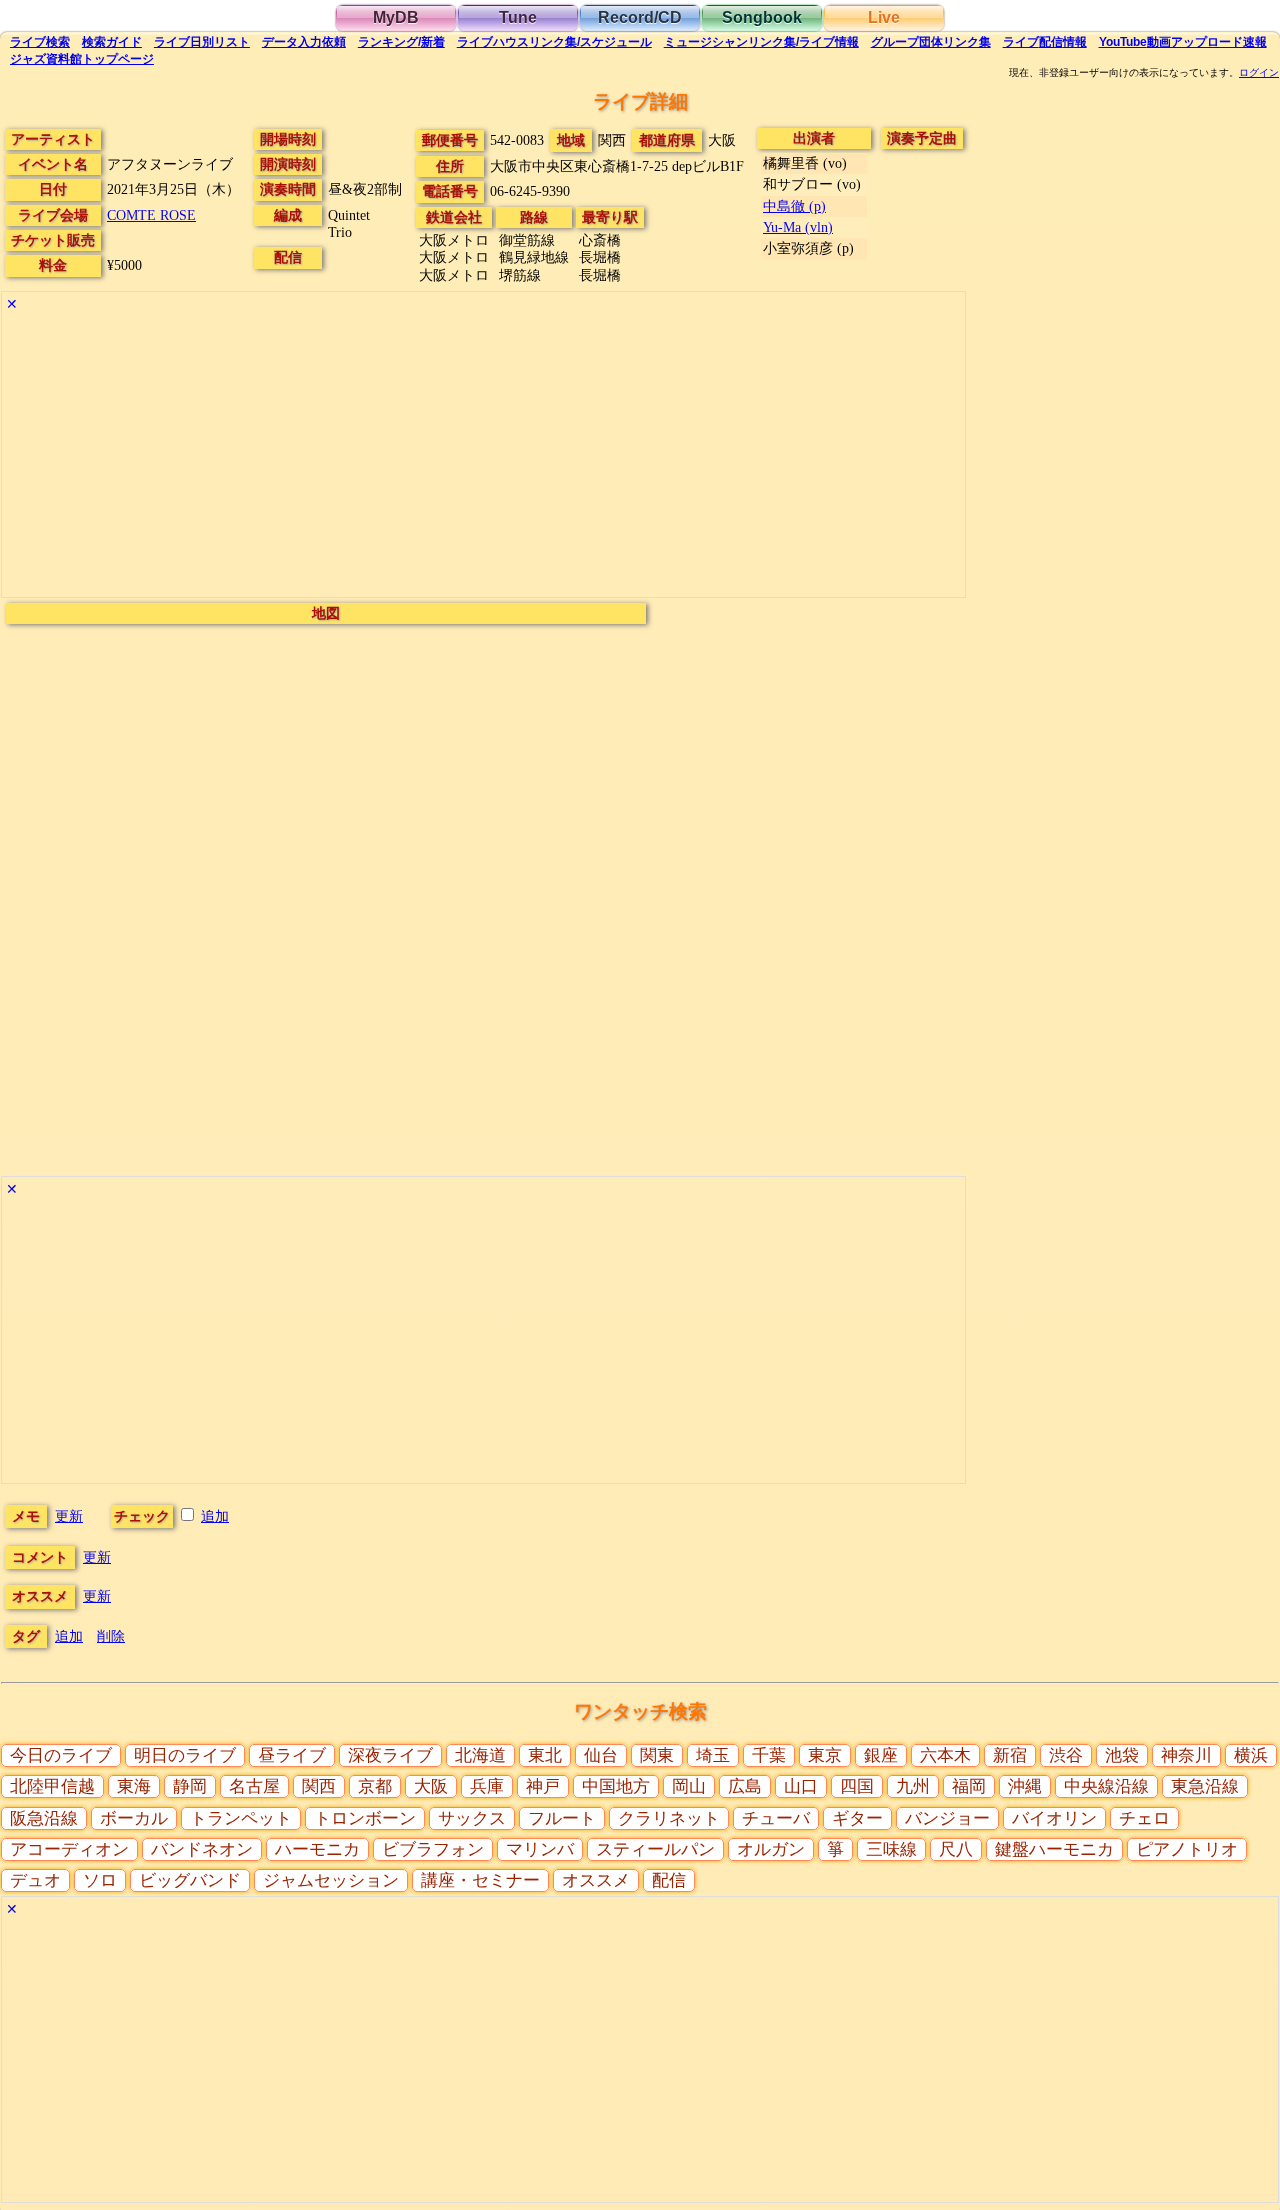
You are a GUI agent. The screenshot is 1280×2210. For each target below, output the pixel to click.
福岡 (969, 1786)
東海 (134, 1786)
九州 (913, 1786)
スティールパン (655, 1849)
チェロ (1144, 1818)
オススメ (596, 1880)
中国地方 (616, 1786)
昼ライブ (292, 1755)
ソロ (100, 1880)
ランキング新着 (401, 42)
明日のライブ (185, 1755)
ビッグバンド (190, 1880)
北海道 (480, 1755)
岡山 (689, 1786)
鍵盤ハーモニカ (1054, 1849)
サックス (472, 1818)
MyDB (396, 17)
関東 (657, 1755)
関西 (319, 1786)
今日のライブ (61, 1755)
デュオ (35, 1880)
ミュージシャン (761, 42)
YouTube (1183, 42)
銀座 (881, 1755)
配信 (1045, 42)
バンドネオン (202, 1849)
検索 (40, 42)
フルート (562, 1818)
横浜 (1251, 1755)
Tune (518, 17)
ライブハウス (554, 42)
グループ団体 (931, 42)
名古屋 (254, 1786)
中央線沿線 (1106, 1786)
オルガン (771, 1849)
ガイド (112, 42)
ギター (857, 1818)
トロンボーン (365, 1818)
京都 (375, 1786)
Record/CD (640, 17)
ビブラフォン (433, 1849)
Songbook (762, 17)
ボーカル (134, 1818)
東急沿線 (1205, 1786)
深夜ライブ (390, 1755)
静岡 (190, 1786)
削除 (111, 1636)
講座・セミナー (480, 1880)
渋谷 (1066, 1755)
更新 (69, 1516)
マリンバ (540, 1849)
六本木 (945, 1755)
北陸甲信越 (52, 1786)
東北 (545, 1755)
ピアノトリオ (1187, 1849)
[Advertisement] (483, 457)
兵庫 (487, 1786)
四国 (857, 1786)
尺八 (956, 1849)
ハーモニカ (317, 1849)
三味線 (891, 1849)
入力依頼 (304, 42)
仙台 (601, 1755)
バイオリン (1054, 1818)
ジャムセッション (331, 1880)
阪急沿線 (44, 1818)
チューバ (776, 1818)
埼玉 (713, 1755)
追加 (215, 1516)
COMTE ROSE (151, 215)
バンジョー (947, 1818)
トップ (82, 59)
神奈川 (1186, 1755)
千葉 (769, 1755)
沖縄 (1025, 1786)
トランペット (241, 1818)
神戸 (543, 1786)
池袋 (1122, 1755)
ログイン (1259, 73)
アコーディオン (69, 1849)
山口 (801, 1786)
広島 (745, 1786)
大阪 (431, 1786)
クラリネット (669, 1818)
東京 (825, 1755)
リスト (202, 42)
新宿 (1010, 1755)
